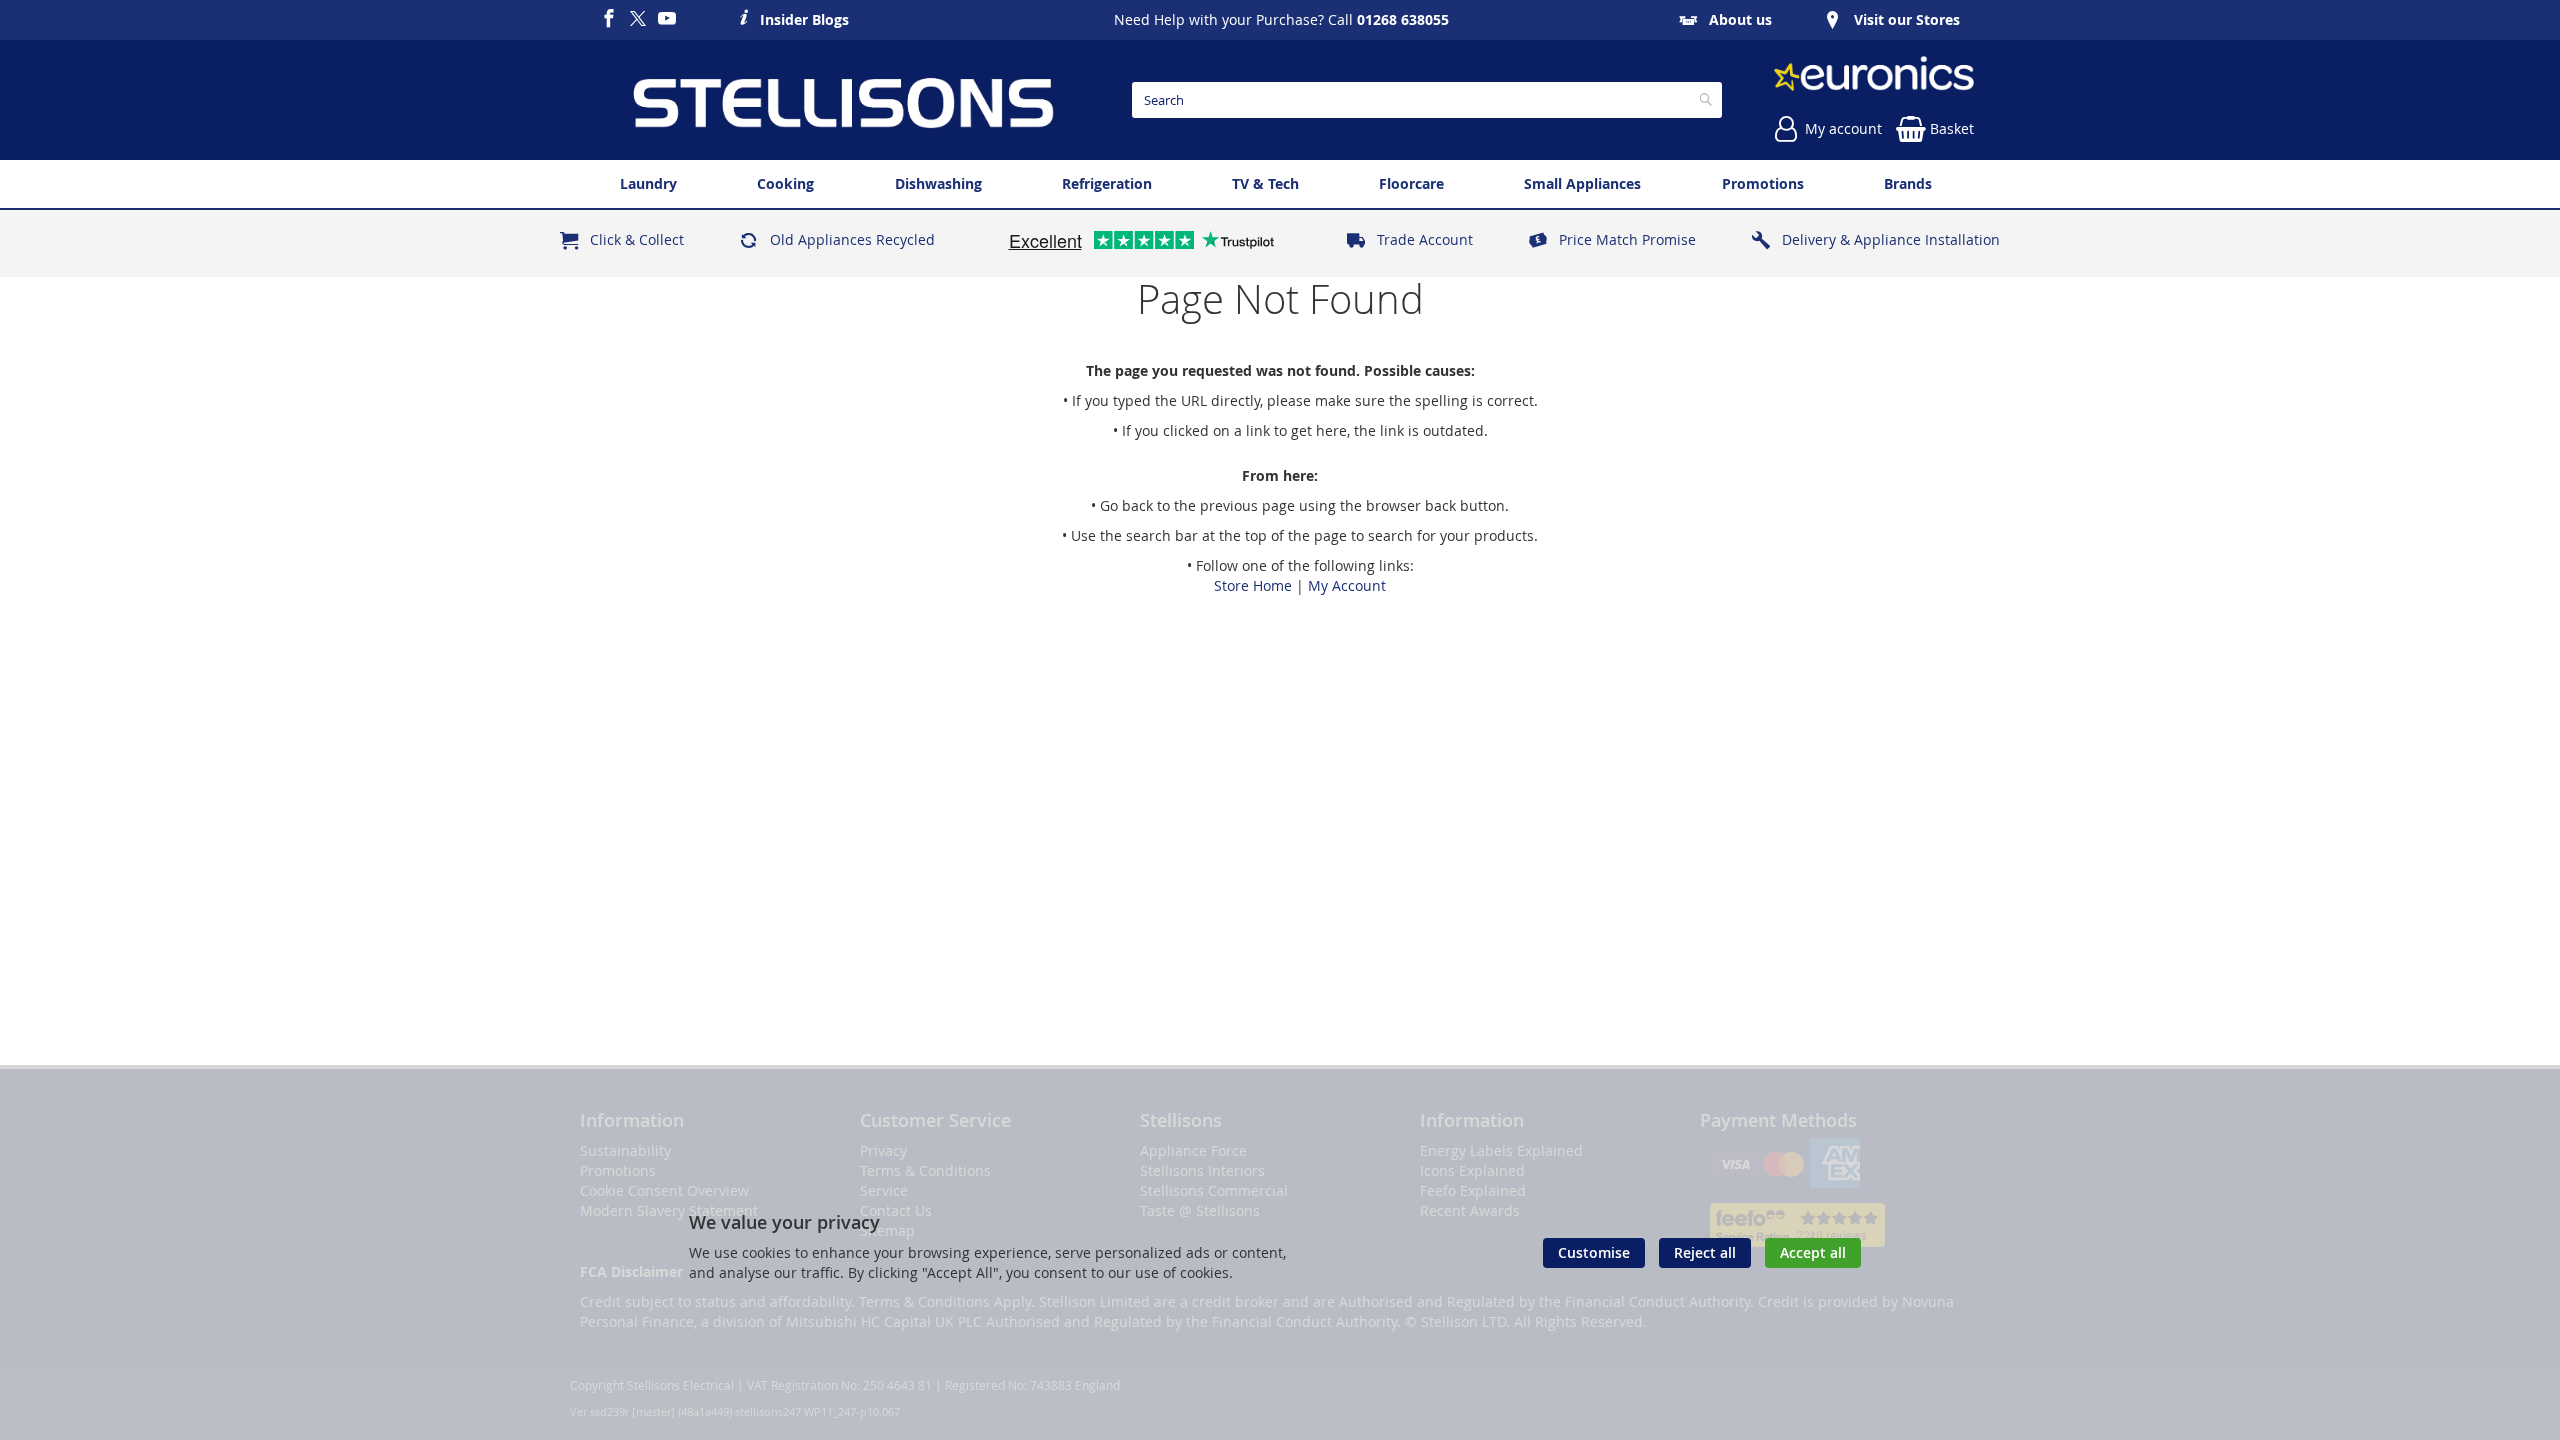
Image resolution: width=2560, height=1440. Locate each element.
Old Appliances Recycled (852, 239)
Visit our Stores (1907, 19)
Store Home (1253, 585)
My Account (1347, 585)
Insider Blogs (804, 17)
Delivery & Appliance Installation (1891, 239)
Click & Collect (637, 239)
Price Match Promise (1627, 239)
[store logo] (843, 100)
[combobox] (1427, 100)
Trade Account (1425, 239)
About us (1740, 19)
